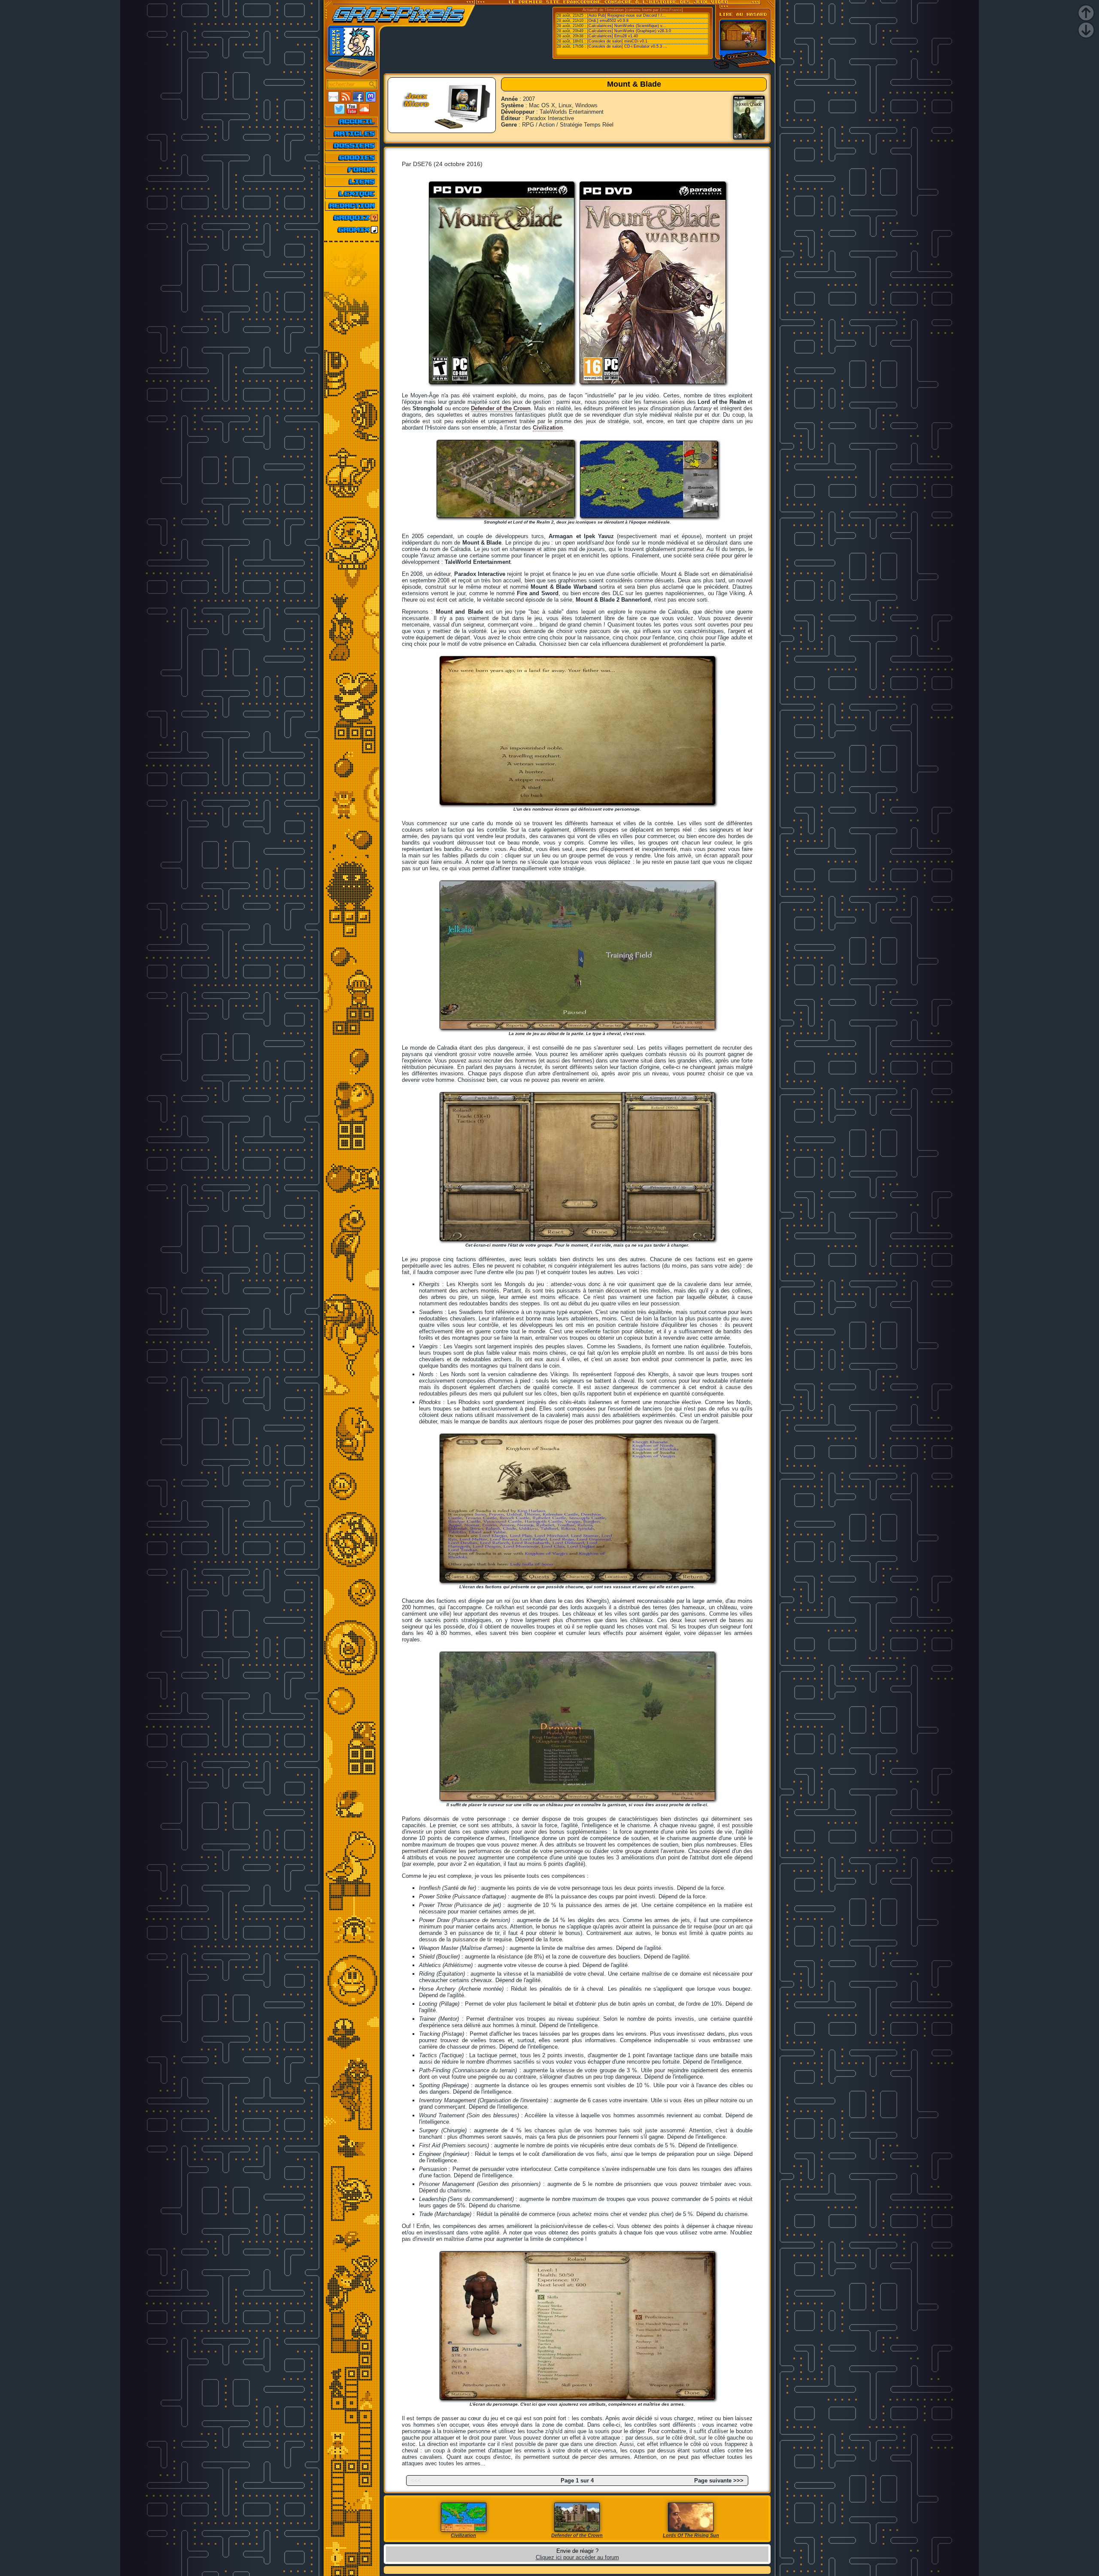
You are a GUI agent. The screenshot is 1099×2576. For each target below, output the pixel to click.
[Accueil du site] (352, 121)
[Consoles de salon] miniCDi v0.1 (617, 41)
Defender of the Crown (501, 408)
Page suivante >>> (719, 2481)
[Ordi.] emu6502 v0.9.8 (608, 21)
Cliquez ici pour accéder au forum (577, 2557)
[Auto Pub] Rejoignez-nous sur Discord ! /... (627, 15)
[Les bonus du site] (352, 157)
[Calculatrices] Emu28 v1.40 (613, 36)
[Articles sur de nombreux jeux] (352, 133)
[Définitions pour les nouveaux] (352, 194)
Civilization (548, 428)
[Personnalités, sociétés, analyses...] (352, 145)
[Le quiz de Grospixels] (352, 218)
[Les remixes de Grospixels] (352, 230)
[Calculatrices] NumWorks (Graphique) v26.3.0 (629, 31)
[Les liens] (352, 182)
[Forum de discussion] (352, 170)
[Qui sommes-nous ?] (352, 206)
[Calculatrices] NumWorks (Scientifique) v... (627, 26)
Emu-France (671, 10)
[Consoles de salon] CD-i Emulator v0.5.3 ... (627, 46)
